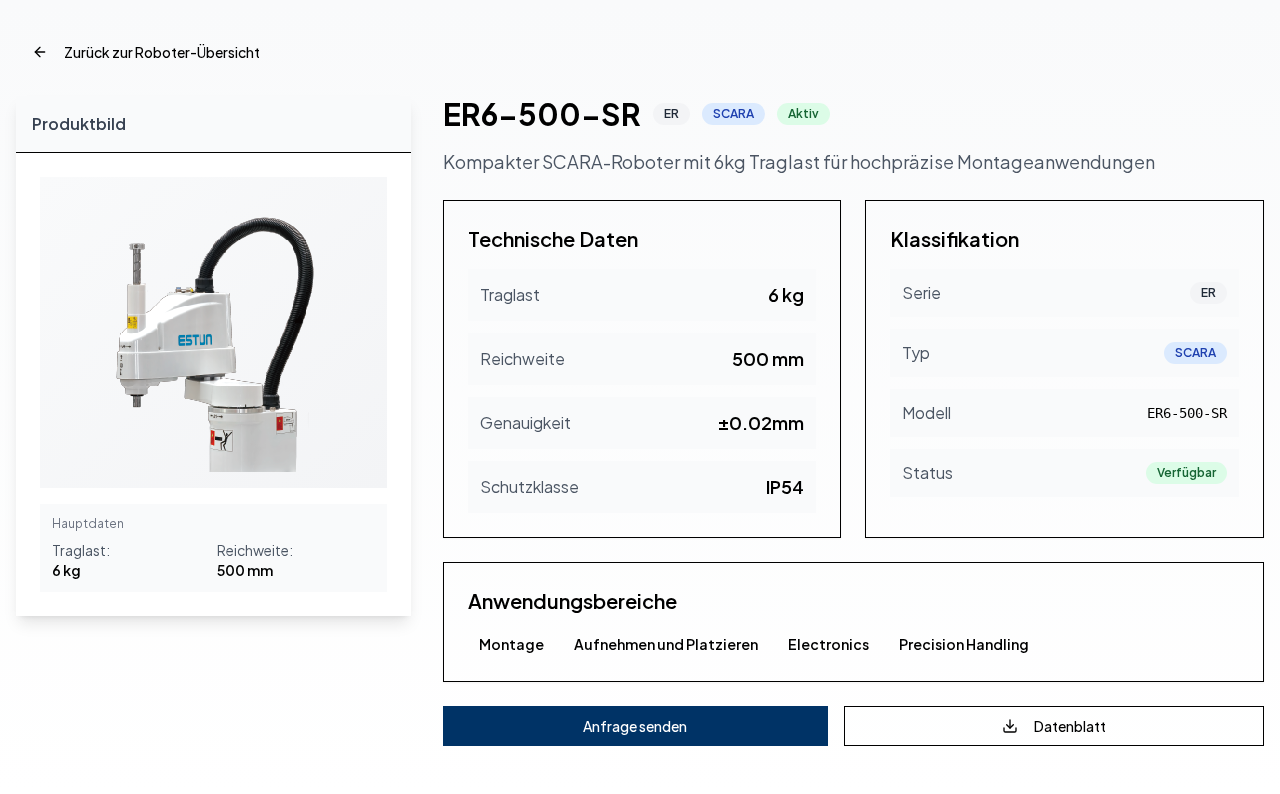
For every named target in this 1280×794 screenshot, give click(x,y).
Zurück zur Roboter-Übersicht (162, 52)
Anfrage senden (635, 726)
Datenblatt (1070, 726)
